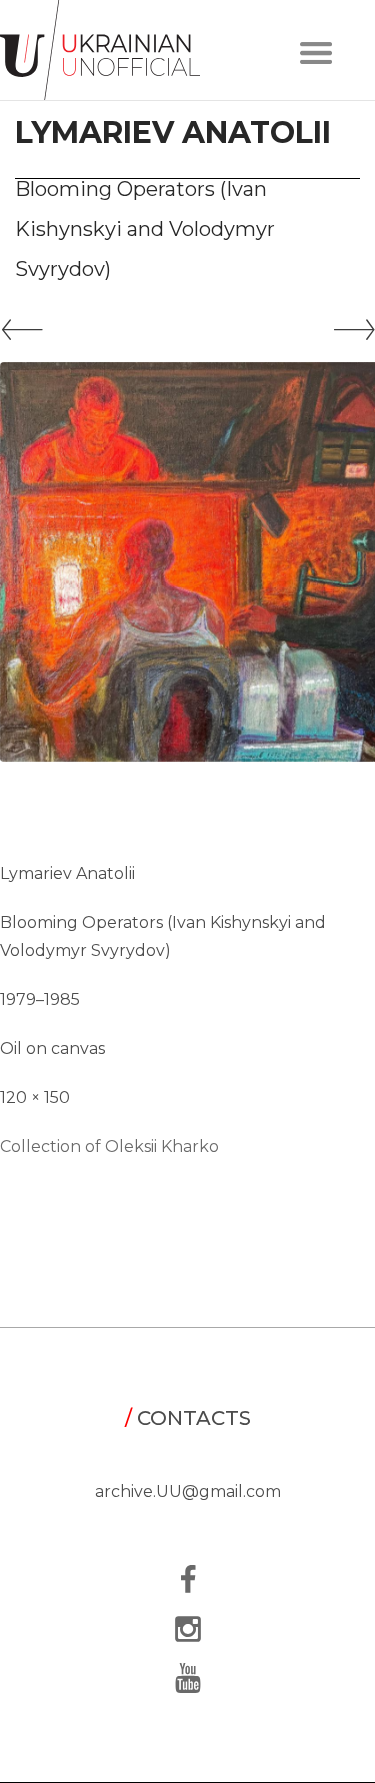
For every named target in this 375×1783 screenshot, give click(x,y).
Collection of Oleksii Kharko (109, 1146)
